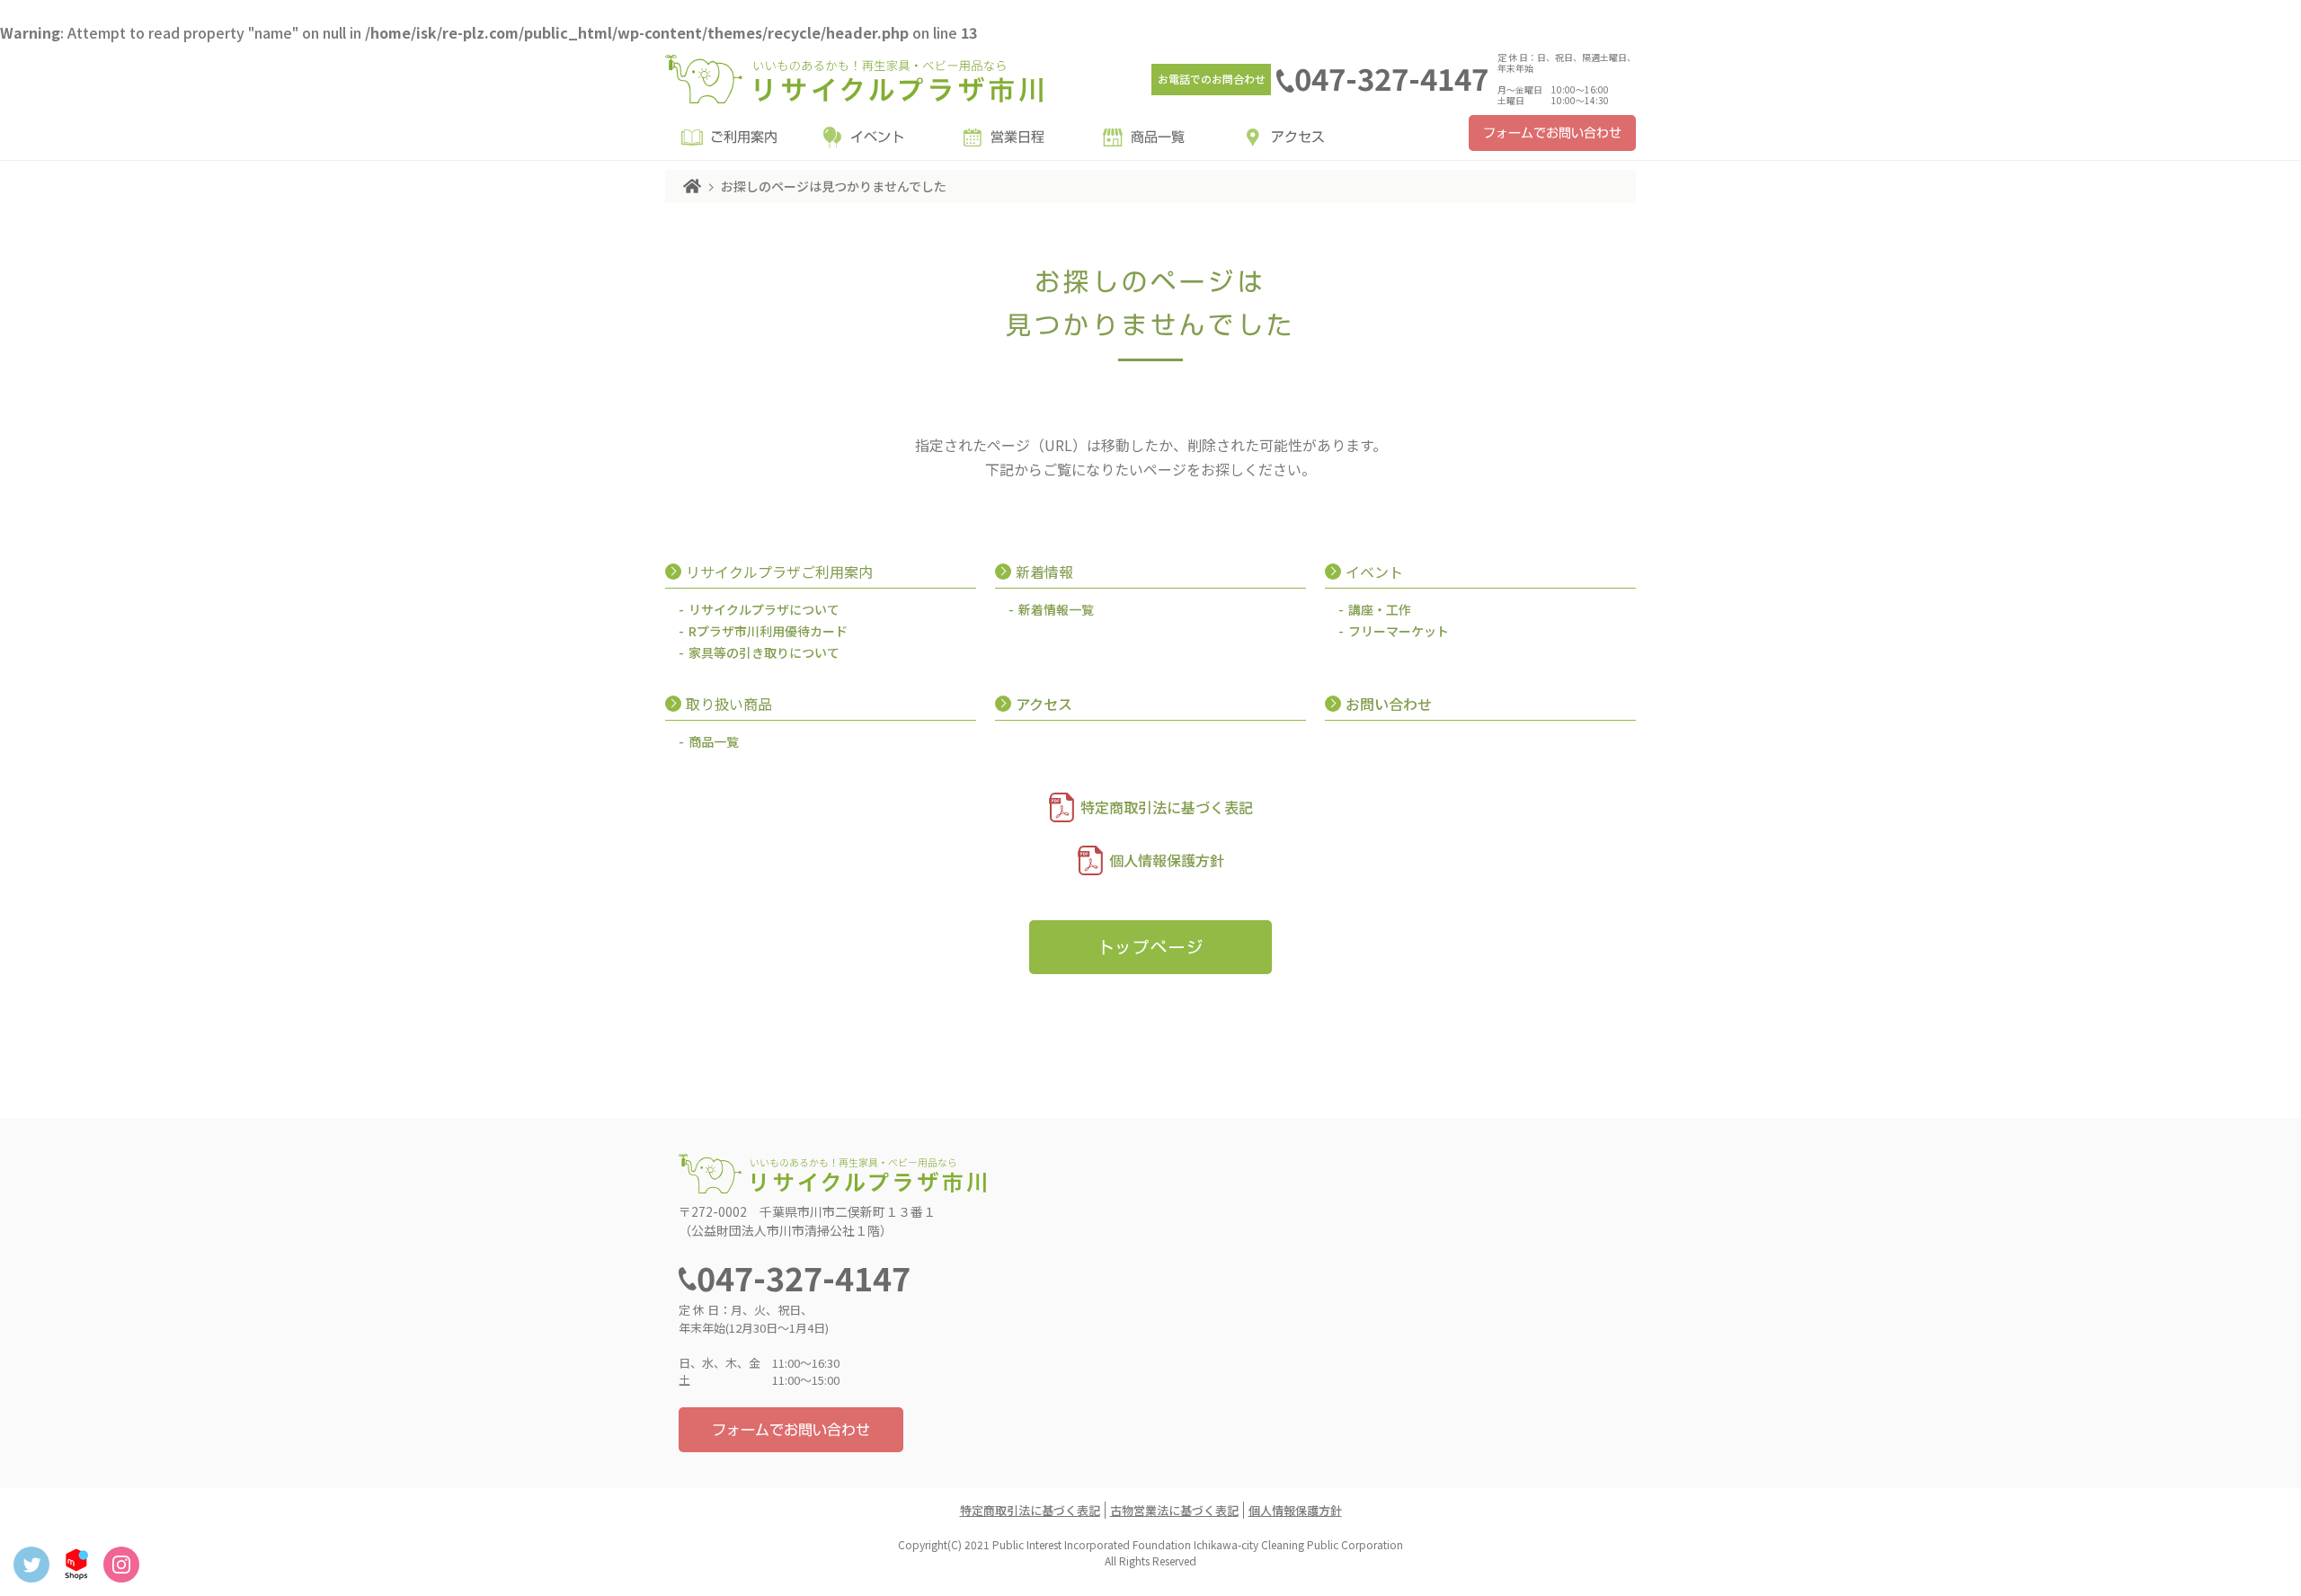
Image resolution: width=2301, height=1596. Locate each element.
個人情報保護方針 (1167, 860)
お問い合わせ (1389, 704)
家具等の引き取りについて (764, 652)
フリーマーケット (1399, 631)
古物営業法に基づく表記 (1174, 1510)
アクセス (1298, 137)
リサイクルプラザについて (764, 609)
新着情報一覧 (1056, 609)
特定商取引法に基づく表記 (1167, 807)
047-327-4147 (1391, 78)
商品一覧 (1158, 137)
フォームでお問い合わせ (1552, 133)
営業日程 (1017, 137)
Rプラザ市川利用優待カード (768, 631)
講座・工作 (1380, 609)
